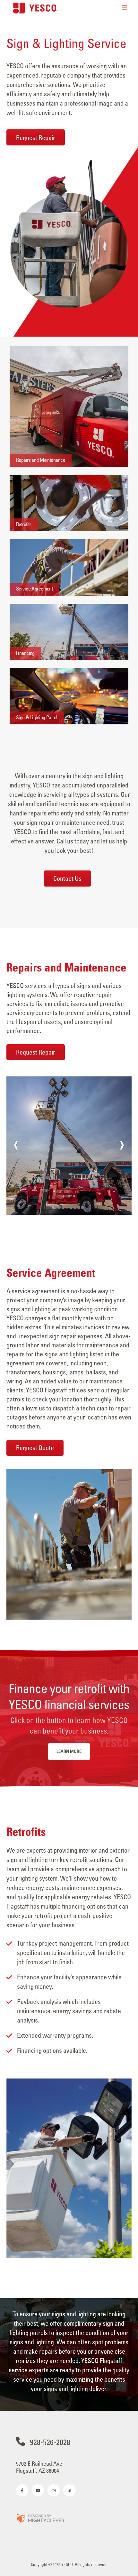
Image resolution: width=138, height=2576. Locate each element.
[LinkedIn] (69, 2490)
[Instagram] (54, 2490)
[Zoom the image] (40, 2518)
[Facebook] (22, 2490)
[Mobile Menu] (125, 8)
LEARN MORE (69, 1751)
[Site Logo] (35, 8)
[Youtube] (38, 2490)
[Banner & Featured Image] (69, 407)
